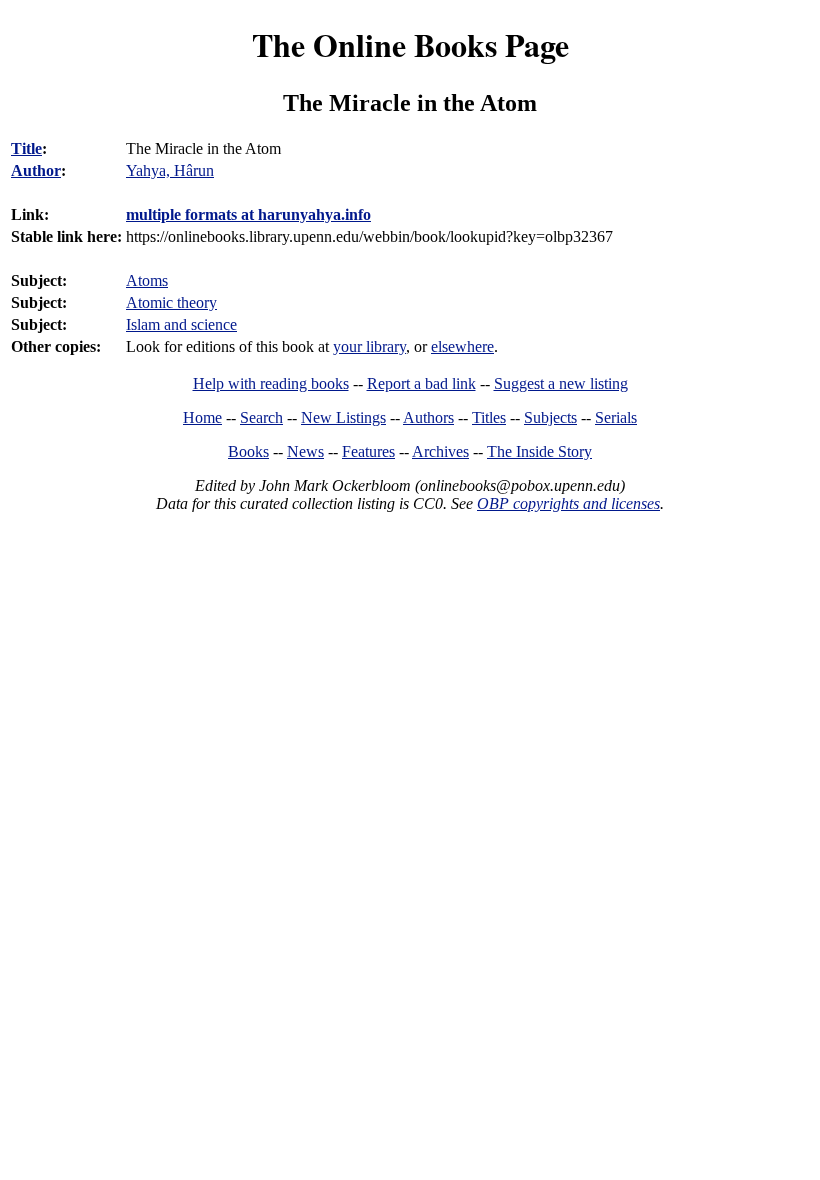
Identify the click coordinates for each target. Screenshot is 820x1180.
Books (248, 451)
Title (26, 148)
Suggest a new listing (561, 383)
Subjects (550, 417)
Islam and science (181, 324)
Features (368, 451)
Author (36, 170)
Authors (428, 417)
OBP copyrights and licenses (568, 503)
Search (261, 417)
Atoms (147, 280)
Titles (489, 417)
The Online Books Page (410, 44)
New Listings (343, 417)
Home (202, 417)
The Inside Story (539, 451)
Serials (616, 417)
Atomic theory (171, 302)
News (305, 451)
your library (369, 346)
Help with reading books (271, 383)
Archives (440, 451)
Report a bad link (421, 383)
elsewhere (462, 346)
